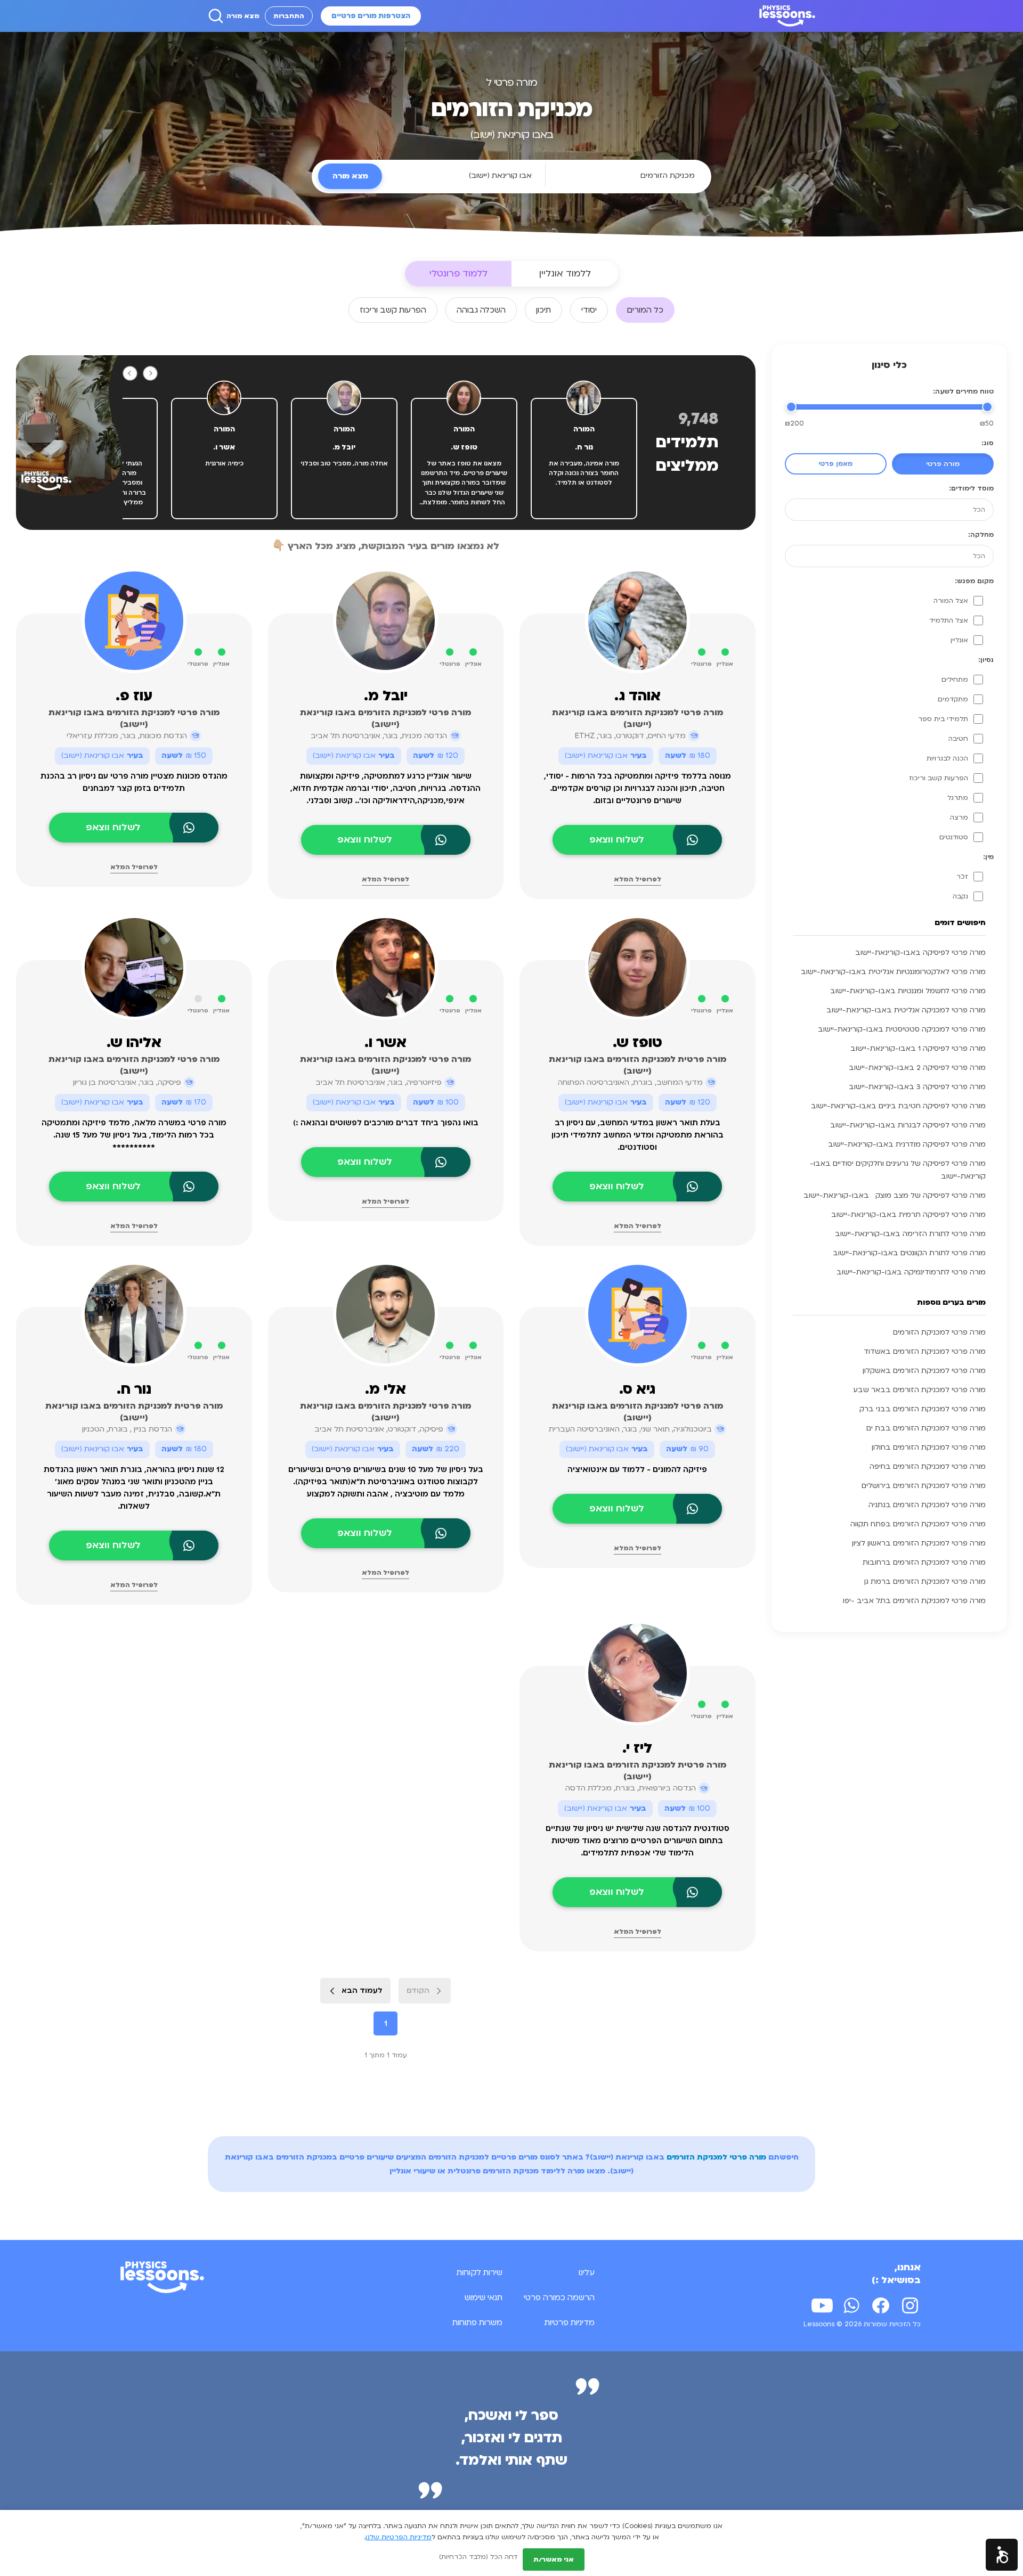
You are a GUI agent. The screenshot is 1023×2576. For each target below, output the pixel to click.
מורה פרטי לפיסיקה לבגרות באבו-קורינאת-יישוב (908, 1125)
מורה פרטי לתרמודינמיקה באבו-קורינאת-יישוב (911, 1272)
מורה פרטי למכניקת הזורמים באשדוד (925, 1352)
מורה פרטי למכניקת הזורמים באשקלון (924, 1371)
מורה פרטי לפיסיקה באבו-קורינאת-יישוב (920, 953)
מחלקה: (981, 535)
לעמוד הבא (362, 1990)
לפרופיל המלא (638, 879)
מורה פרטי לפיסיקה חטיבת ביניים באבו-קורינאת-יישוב (898, 1106)
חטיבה (958, 739)
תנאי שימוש (484, 2297)
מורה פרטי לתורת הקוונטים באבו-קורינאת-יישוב (909, 1253)
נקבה (960, 896)
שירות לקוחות (480, 2272)
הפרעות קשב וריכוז (939, 778)
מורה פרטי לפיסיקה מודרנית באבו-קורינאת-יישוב (907, 1144)
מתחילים (955, 680)
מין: (988, 857)
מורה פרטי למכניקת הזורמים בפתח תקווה (918, 1524)
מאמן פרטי (835, 464)
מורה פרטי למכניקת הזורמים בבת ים (926, 1428)
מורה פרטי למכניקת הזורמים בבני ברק (923, 1409)
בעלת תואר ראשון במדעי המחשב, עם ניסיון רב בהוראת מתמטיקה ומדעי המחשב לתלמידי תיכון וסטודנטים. (638, 1135)
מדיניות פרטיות (570, 2323)
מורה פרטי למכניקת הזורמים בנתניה (927, 1505)
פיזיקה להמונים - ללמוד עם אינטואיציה (637, 1470)
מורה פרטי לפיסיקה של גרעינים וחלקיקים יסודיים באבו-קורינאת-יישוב (898, 1170)
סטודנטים (954, 837)
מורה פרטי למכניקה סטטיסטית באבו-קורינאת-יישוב (902, 1029)
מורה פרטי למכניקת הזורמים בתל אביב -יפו (914, 1601)
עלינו (587, 2272)
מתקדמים (953, 699)
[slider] (987, 407)
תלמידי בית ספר (943, 719)
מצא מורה (243, 16)
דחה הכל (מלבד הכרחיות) (478, 2557)
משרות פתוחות (477, 2323)
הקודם (418, 1990)
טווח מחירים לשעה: (963, 391)
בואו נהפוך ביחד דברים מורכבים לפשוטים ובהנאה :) (386, 1123)
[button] (1002, 2555)
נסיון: (986, 660)
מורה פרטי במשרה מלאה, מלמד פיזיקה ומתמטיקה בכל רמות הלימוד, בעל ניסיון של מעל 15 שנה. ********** (134, 1135)
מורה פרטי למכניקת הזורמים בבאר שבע (919, 1390)
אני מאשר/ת (554, 2559)
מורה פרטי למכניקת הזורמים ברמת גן (925, 1582)
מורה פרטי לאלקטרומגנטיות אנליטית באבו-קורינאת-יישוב (893, 972)
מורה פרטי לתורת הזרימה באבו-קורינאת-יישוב (910, 1234)
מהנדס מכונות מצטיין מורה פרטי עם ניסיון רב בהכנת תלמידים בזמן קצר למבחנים (134, 782)
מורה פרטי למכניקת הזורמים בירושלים (924, 1486)
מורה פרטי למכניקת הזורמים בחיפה (928, 1467)
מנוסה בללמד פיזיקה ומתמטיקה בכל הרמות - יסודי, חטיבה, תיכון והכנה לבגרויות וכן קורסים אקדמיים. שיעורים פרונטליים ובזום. (638, 788)
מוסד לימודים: (971, 488)
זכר (962, 877)
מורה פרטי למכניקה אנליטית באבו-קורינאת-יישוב (906, 1010)
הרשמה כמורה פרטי (559, 2297)
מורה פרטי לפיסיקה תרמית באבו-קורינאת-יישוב (908, 1215)
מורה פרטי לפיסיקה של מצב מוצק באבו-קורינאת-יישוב (895, 1196)
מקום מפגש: (974, 581)
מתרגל (958, 798)
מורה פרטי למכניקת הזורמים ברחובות (924, 1563)
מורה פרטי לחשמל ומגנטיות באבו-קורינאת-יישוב (908, 991)
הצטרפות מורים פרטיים (371, 16)
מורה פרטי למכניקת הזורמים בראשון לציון (919, 1543)
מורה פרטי (943, 464)
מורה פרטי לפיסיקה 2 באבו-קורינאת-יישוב (917, 1068)
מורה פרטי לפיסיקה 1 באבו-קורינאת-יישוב (918, 1049)
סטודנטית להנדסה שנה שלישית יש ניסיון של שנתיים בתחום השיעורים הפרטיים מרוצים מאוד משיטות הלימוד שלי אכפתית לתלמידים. (638, 1841)
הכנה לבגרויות (947, 758)
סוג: (988, 443)
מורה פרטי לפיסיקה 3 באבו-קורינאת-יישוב (917, 1087)
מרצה (959, 817)
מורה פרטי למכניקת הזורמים (939, 1332)
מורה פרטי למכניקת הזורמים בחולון (929, 1448)
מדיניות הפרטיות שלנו (399, 2537)
